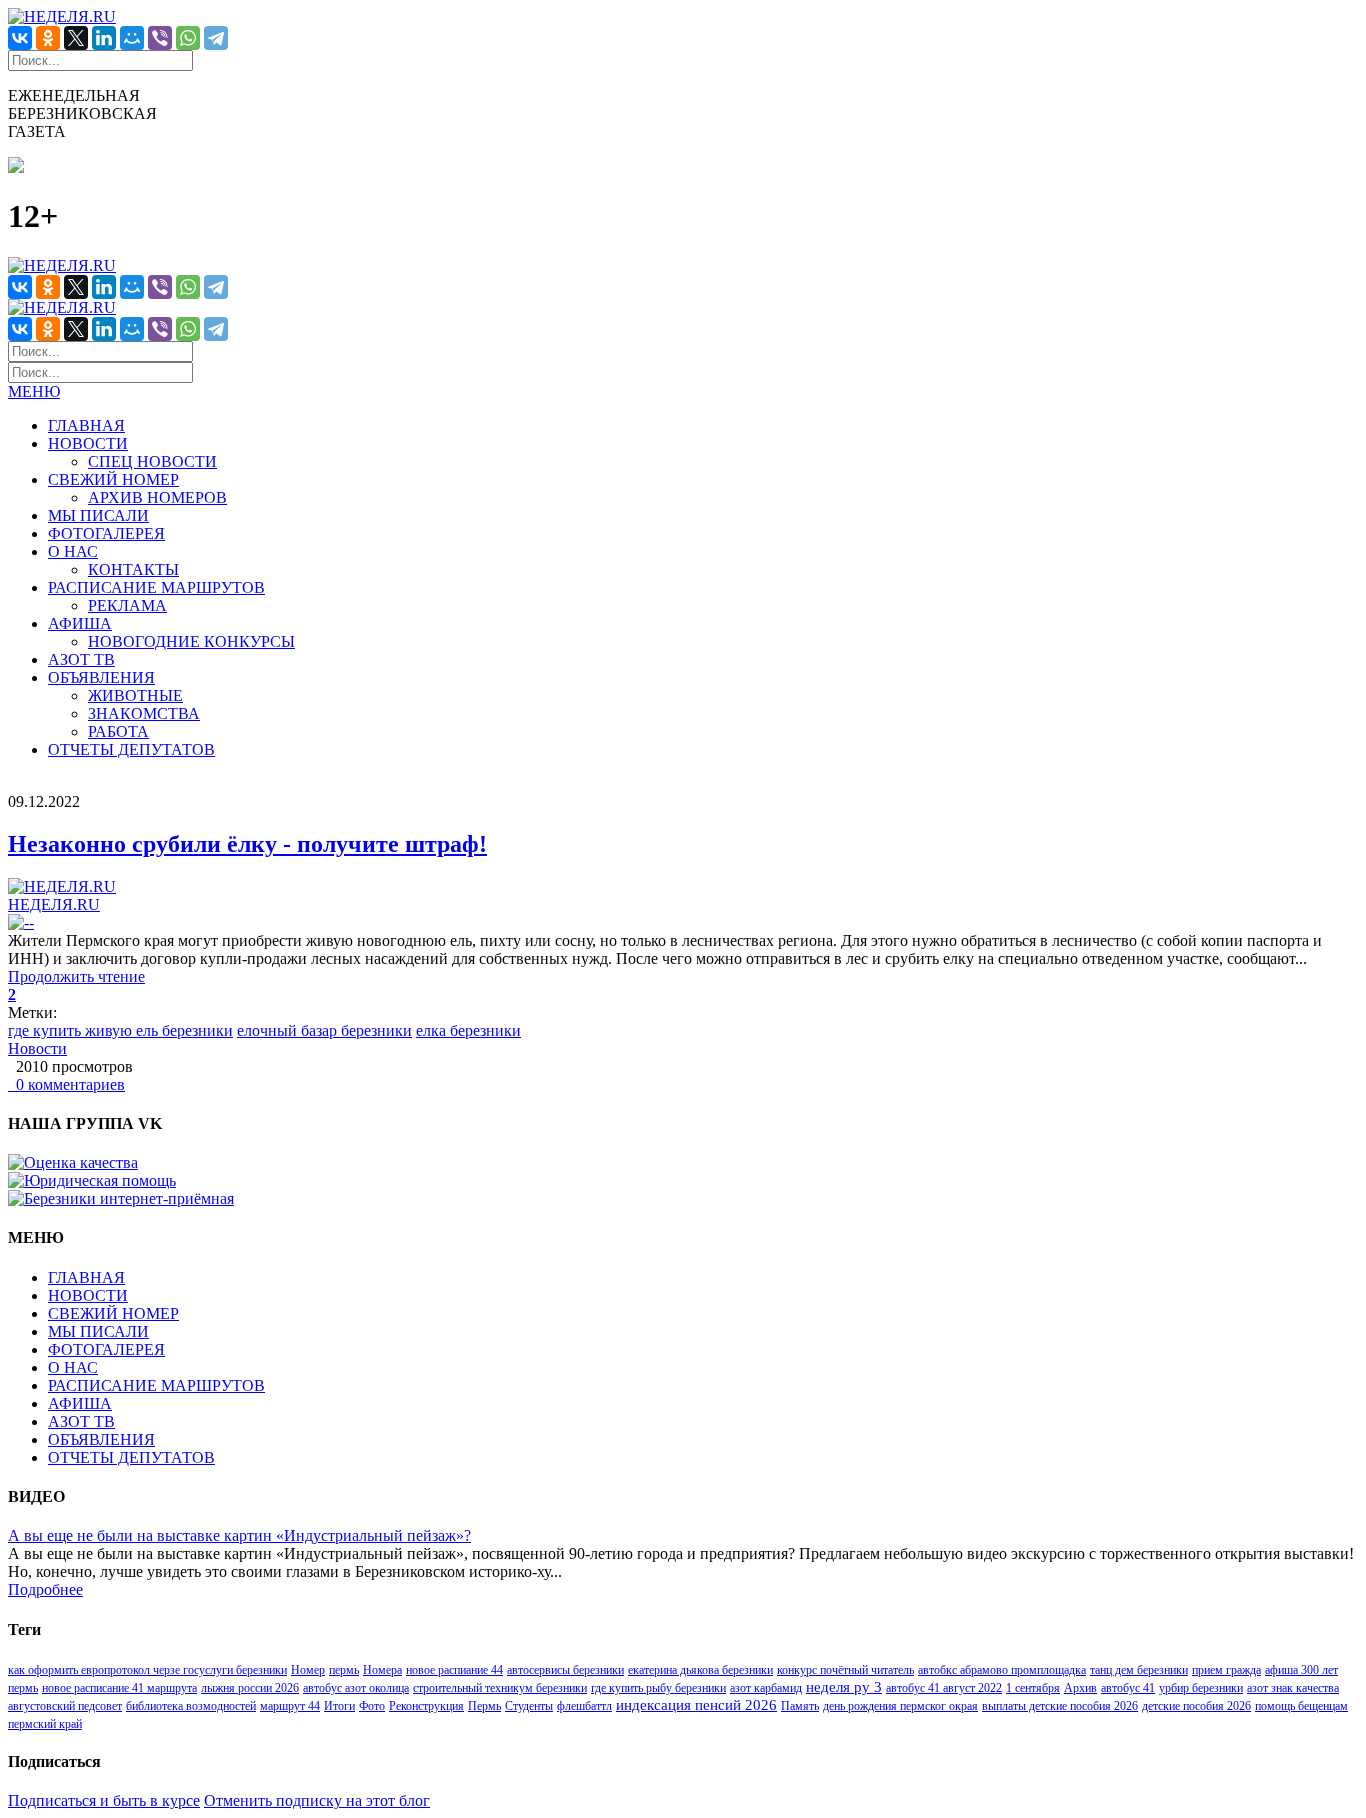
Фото (372, 1706)
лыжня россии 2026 (250, 1688)
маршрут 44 (290, 1706)
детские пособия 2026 (1196, 1706)
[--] (21, 922)
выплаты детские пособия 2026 (1060, 1706)
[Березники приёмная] (121, 1198)
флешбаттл (584, 1706)
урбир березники (1201, 1688)
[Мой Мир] (132, 38)
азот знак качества (1293, 1688)
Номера (382, 1670)
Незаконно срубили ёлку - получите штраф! (247, 844)
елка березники (468, 1030)
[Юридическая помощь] (92, 1180)
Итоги (339, 1706)
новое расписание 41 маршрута (119, 1688)
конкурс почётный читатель (845, 1670)
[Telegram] (216, 38)
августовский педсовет (65, 1706)
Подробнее (45, 1589)
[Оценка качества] (73, 1162)
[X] (76, 38)
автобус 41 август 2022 (944, 1688)
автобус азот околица (356, 1688)
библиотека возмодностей (191, 1706)
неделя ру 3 (844, 1687)
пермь (344, 1670)
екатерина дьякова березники (700, 1670)
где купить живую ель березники (120, 1030)
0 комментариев (66, 1084)
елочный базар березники (324, 1030)
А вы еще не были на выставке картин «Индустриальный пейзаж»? (239, 1535)
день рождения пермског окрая (900, 1706)
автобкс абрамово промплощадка (1002, 1670)
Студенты (529, 1706)
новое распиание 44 (454, 1670)
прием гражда (1226, 1670)
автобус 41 (1128, 1688)
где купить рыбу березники (658, 1688)
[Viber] (160, 38)
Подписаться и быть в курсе (104, 1800)
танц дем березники (1139, 1670)
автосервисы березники (565, 1670)
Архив (1080, 1688)
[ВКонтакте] (20, 38)
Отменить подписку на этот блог (317, 1800)
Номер (308, 1670)
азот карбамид (766, 1688)
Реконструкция (426, 1706)
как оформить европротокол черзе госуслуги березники (147, 1670)
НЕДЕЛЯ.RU (54, 904)
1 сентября (1033, 1688)
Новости (37, 1048)
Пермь (484, 1706)
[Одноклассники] (48, 38)
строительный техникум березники (500, 1688)
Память (800, 1706)
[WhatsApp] (188, 38)
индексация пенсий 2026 (696, 1705)
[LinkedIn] (104, 38)
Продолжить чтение (76, 976)
